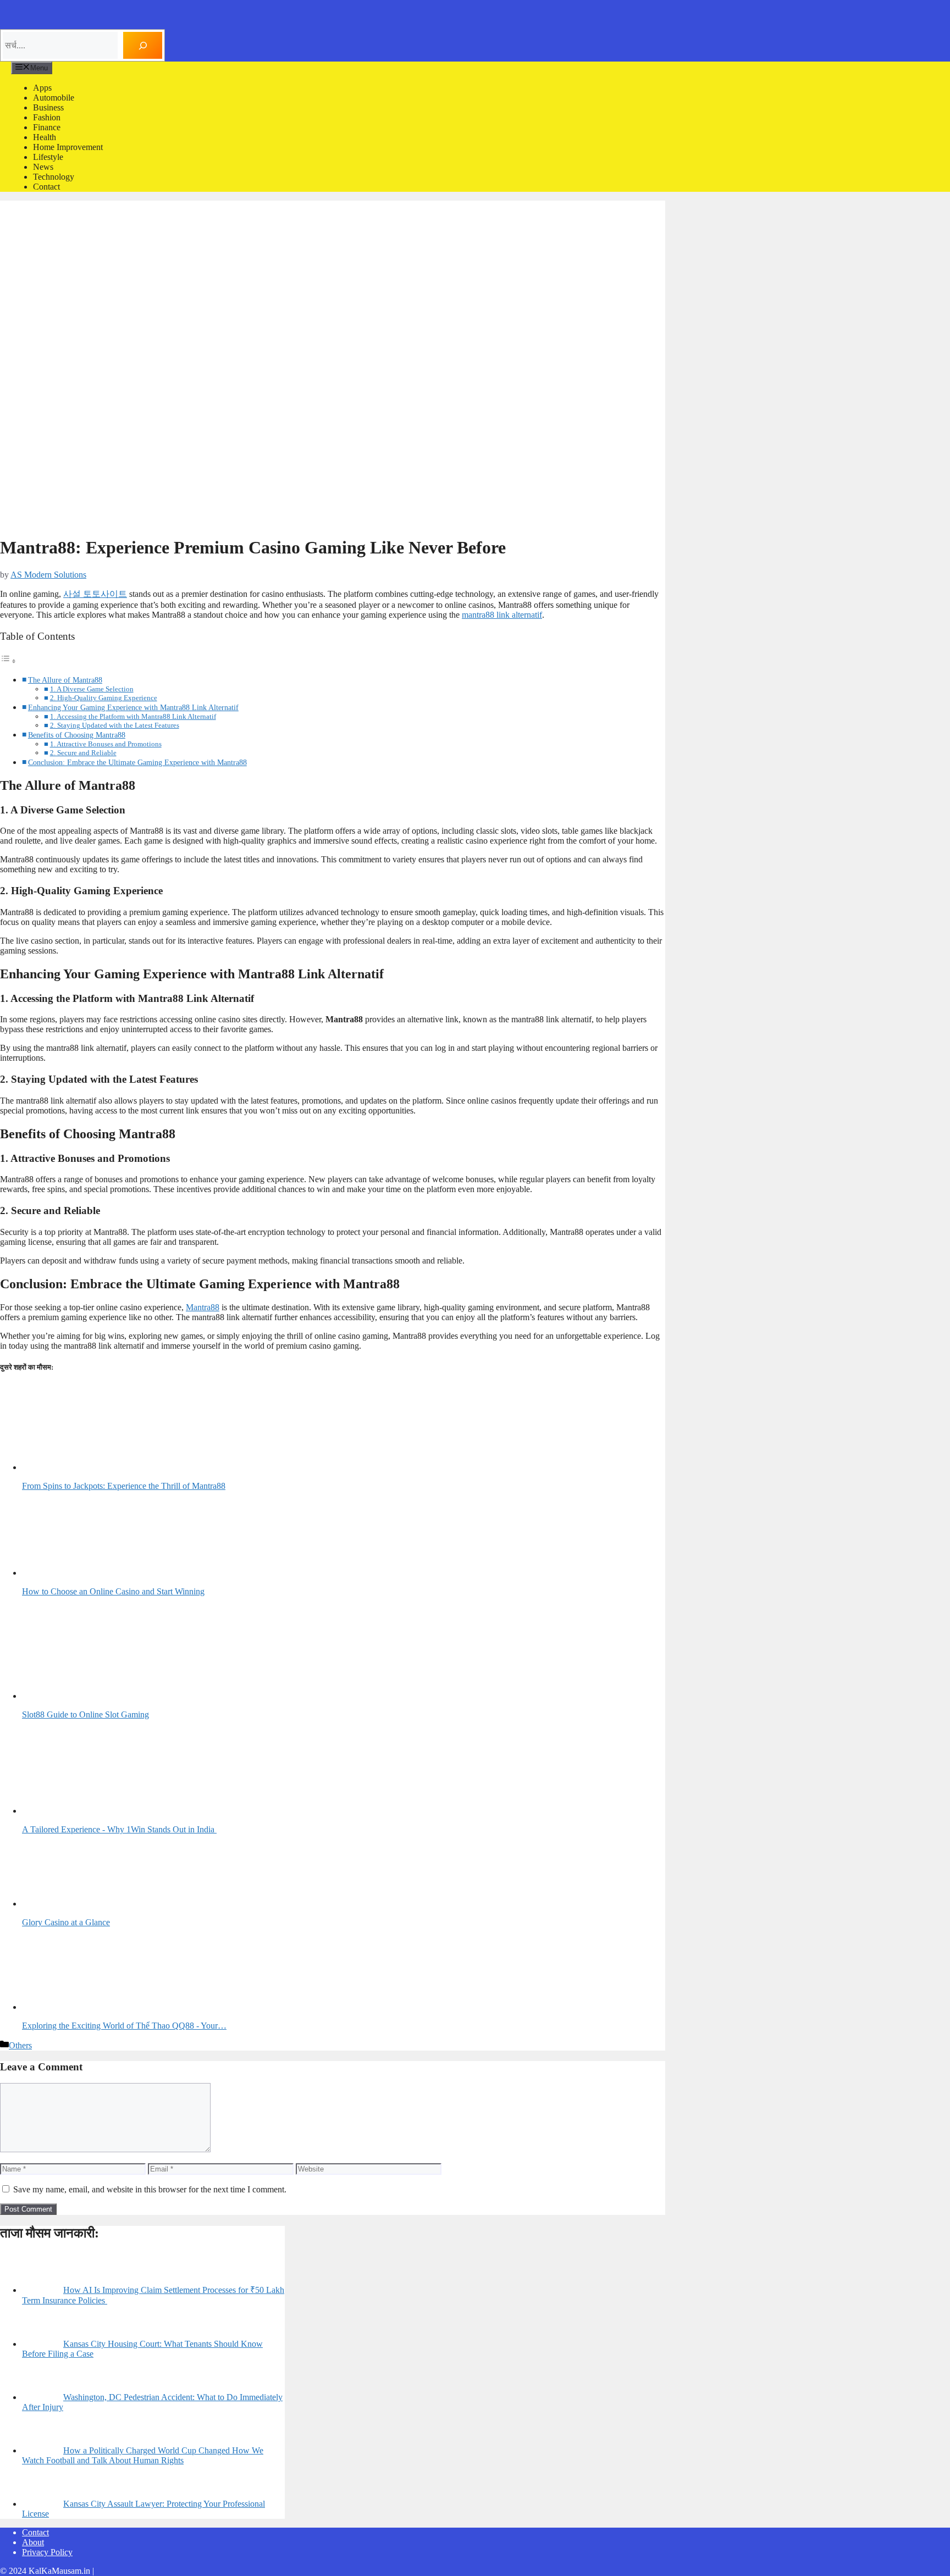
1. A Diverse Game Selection (92, 689)
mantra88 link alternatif (502, 615)
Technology (54, 177)
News (43, 167)
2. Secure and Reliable (83, 753)
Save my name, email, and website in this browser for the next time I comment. (150, 2189)
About (33, 2542)
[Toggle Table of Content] (8, 661)
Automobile (54, 98)
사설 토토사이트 (95, 594)
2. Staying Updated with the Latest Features (115, 725)
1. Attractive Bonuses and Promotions (106, 744)
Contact (46, 187)
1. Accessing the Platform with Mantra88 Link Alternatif (133, 716)
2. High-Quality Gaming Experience (104, 698)
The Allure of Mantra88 (65, 680)
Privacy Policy (47, 2552)
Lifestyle (48, 157)
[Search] (143, 45)
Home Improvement (68, 147)
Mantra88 (203, 1307)
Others (20, 2045)
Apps (42, 88)
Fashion (47, 117)
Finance (47, 127)
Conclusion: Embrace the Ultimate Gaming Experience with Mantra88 (137, 762)
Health (45, 137)
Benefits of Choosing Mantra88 (77, 735)
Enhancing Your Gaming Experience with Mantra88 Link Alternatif (133, 707)
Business (48, 107)
